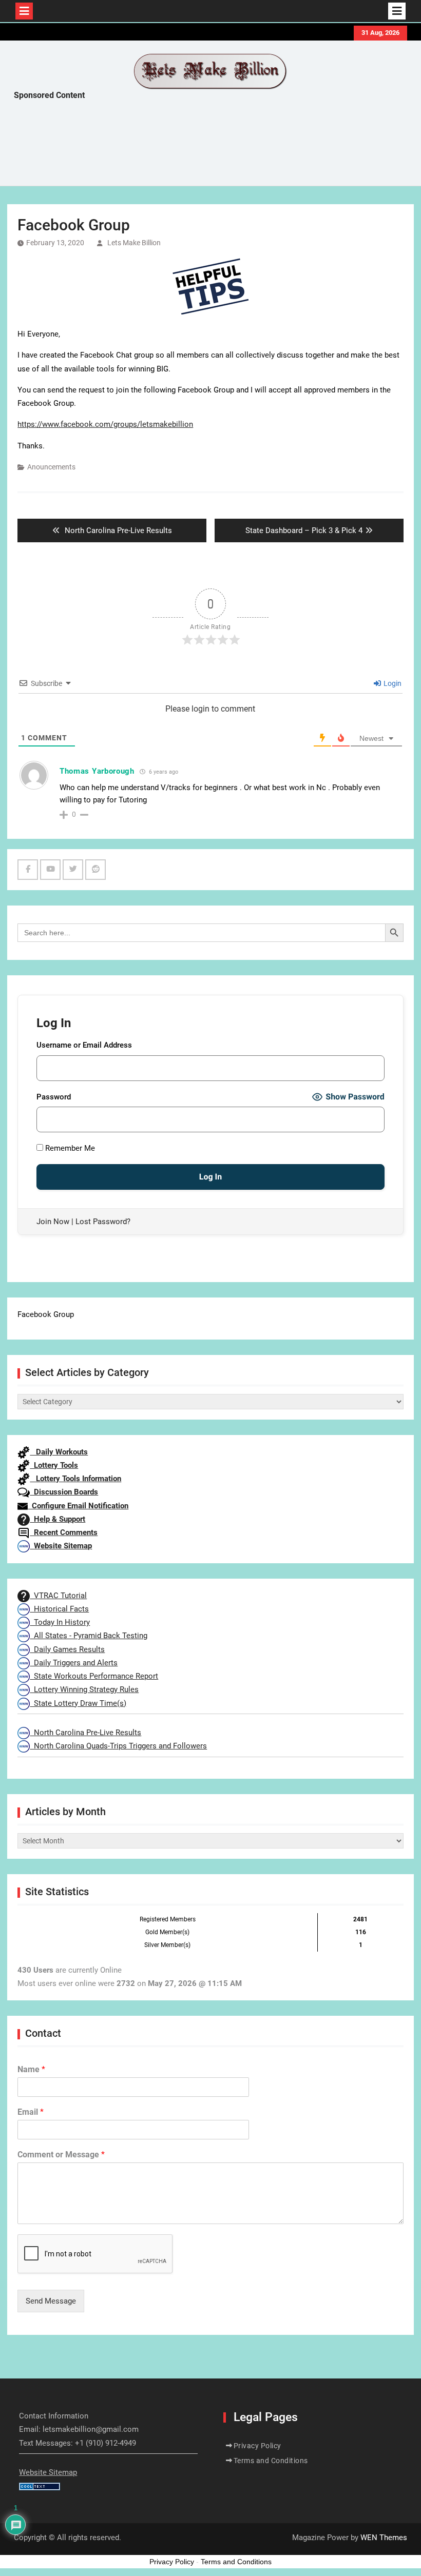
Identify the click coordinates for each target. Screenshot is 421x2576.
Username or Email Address (84, 1045)
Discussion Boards (64, 1492)
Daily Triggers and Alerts (74, 1663)
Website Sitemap (61, 1546)
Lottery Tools (54, 1465)
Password (54, 1097)
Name (31, 2069)
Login (392, 683)
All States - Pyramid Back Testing (89, 1636)
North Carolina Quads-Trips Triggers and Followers (118, 1746)
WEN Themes (384, 2538)
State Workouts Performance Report (94, 1676)
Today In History (60, 1622)
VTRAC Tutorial (58, 1596)
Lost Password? (103, 1222)
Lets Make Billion (134, 243)
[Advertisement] (201, 146)
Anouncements (51, 467)
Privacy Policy (257, 2446)
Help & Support (58, 1519)
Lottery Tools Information (75, 1479)
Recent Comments (64, 1532)
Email (31, 2112)
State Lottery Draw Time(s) (78, 1703)
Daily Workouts (59, 1452)
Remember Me (69, 1148)
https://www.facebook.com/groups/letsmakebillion (105, 424)
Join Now (53, 1222)
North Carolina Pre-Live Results (85, 1733)
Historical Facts (59, 1609)
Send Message (51, 2301)
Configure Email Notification (78, 1506)
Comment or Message (61, 2155)
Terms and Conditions (271, 2461)
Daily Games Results (67, 1649)
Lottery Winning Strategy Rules (84, 1689)
